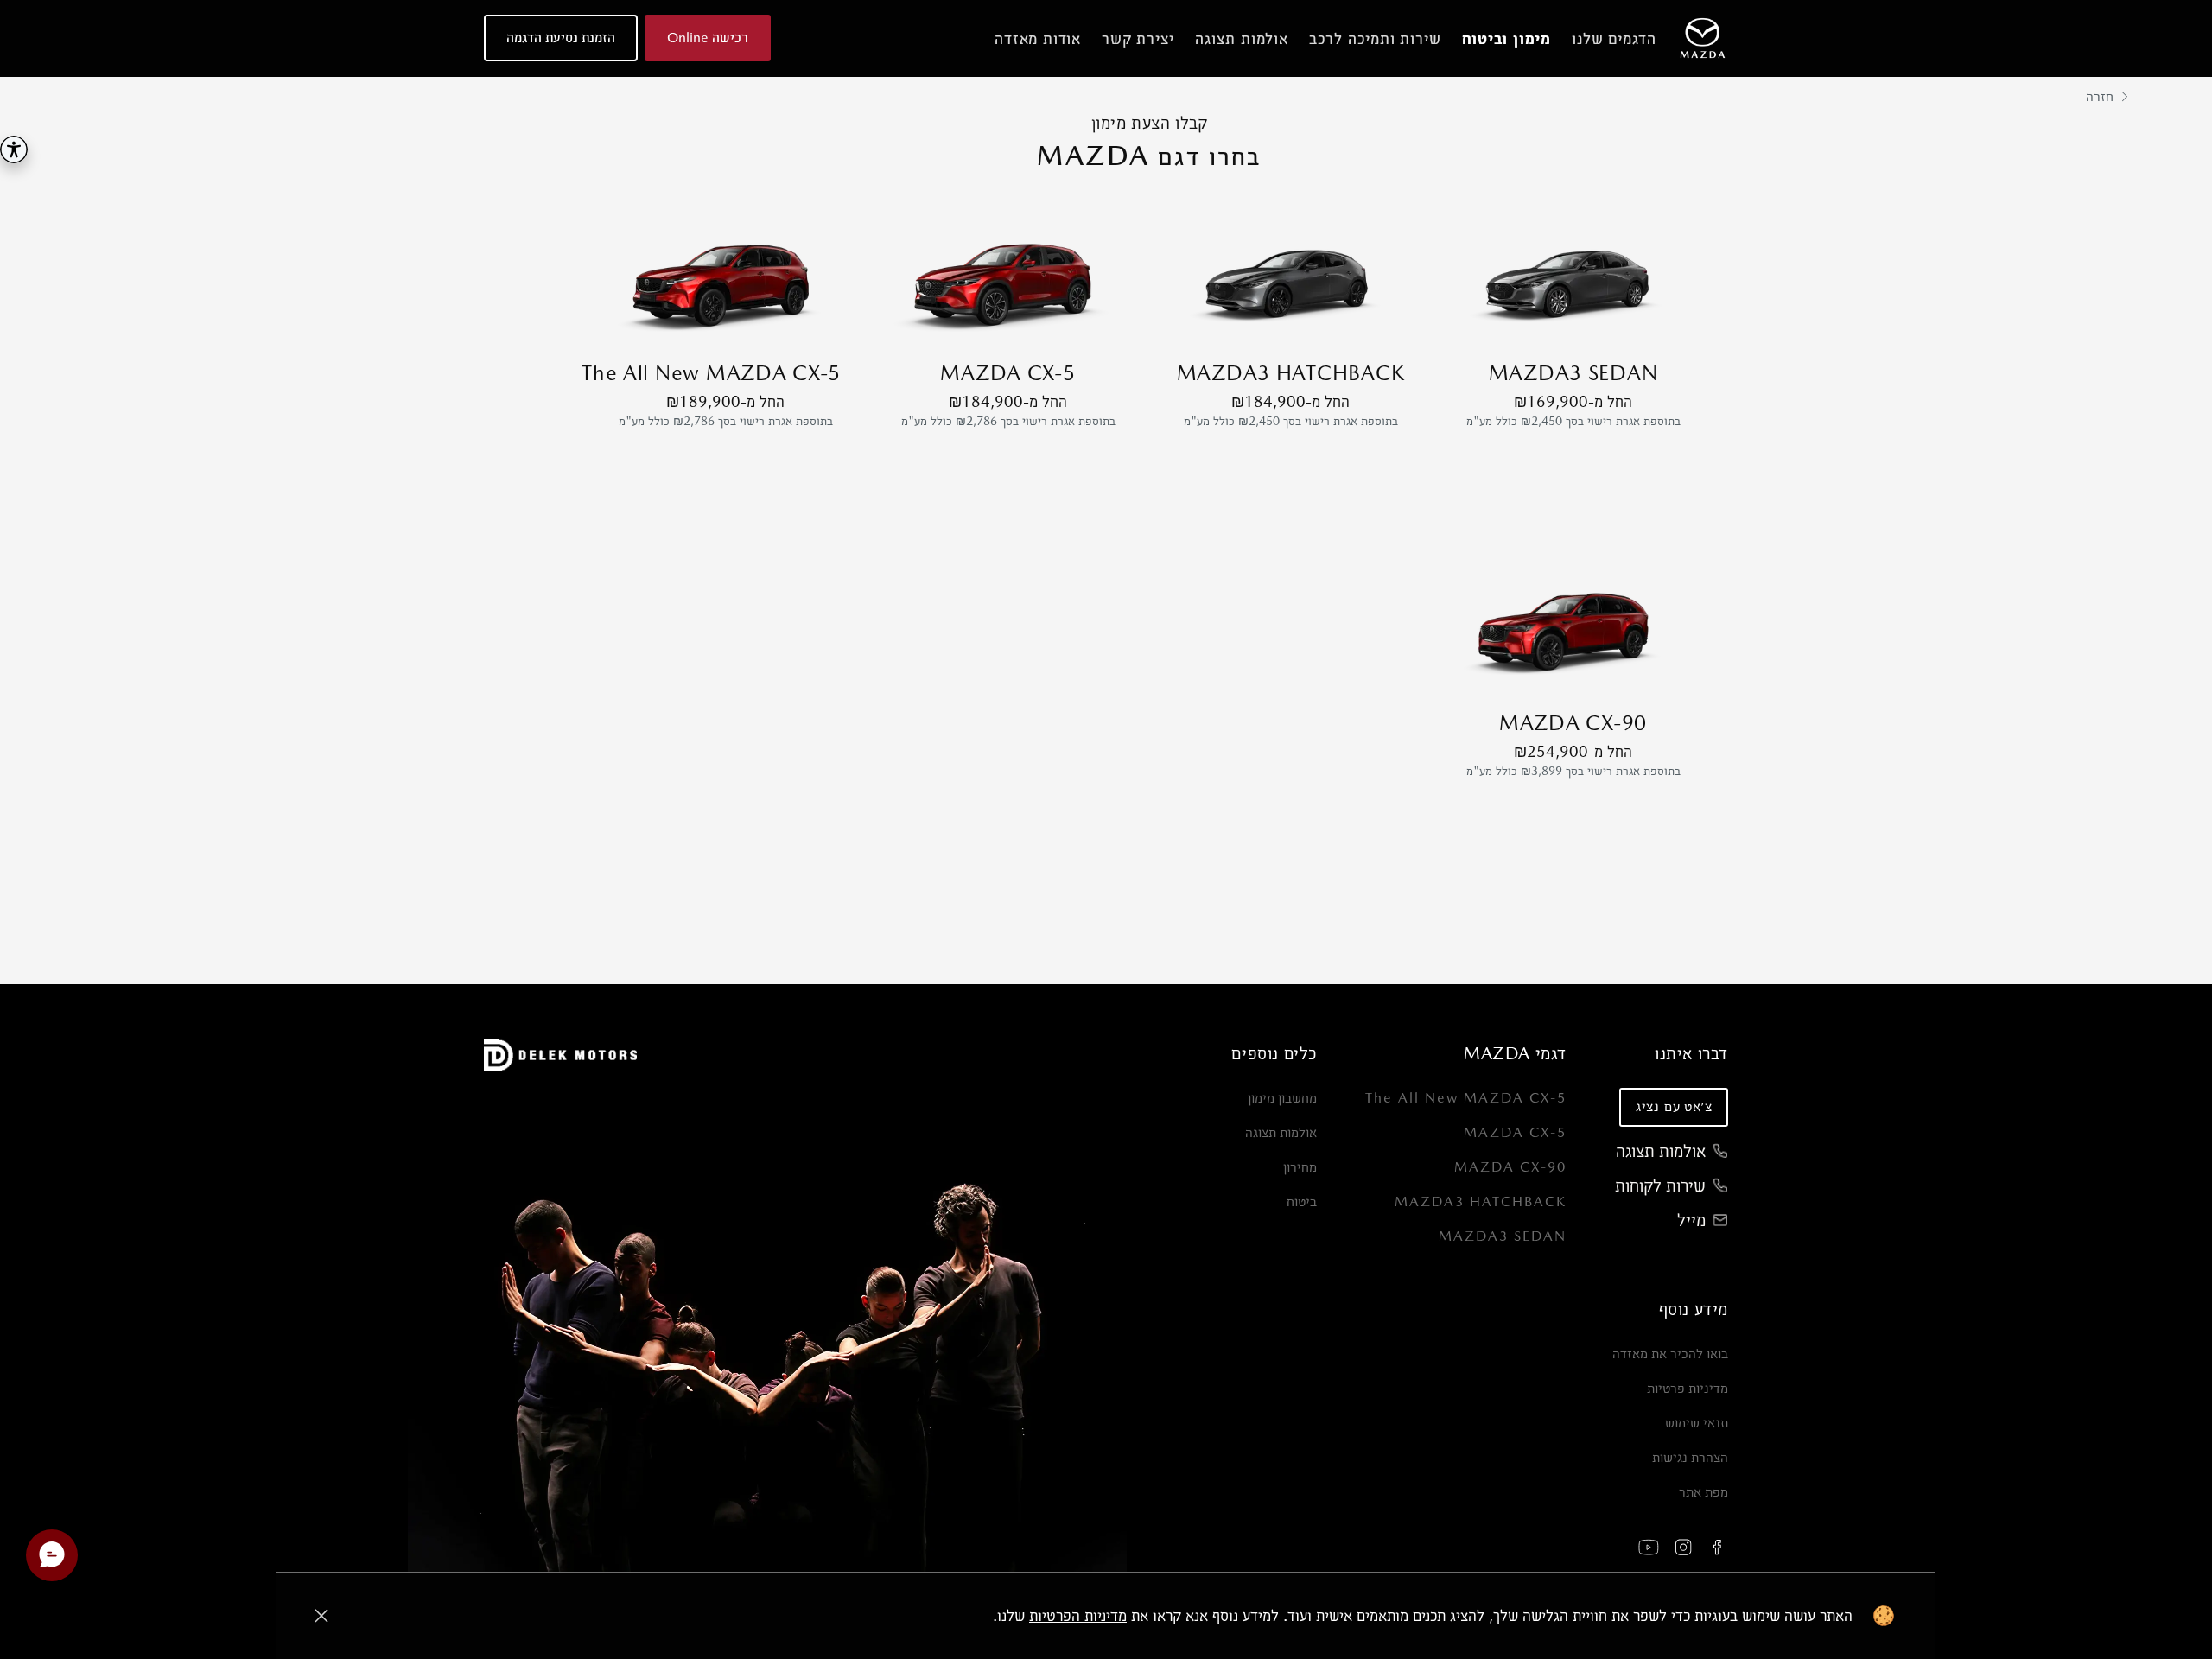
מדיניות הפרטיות (1078, 1615)
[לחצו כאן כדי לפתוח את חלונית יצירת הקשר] (52, 1555)
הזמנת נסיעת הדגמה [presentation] (561, 38)
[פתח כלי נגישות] (14, 149)
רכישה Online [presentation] (708, 38)
